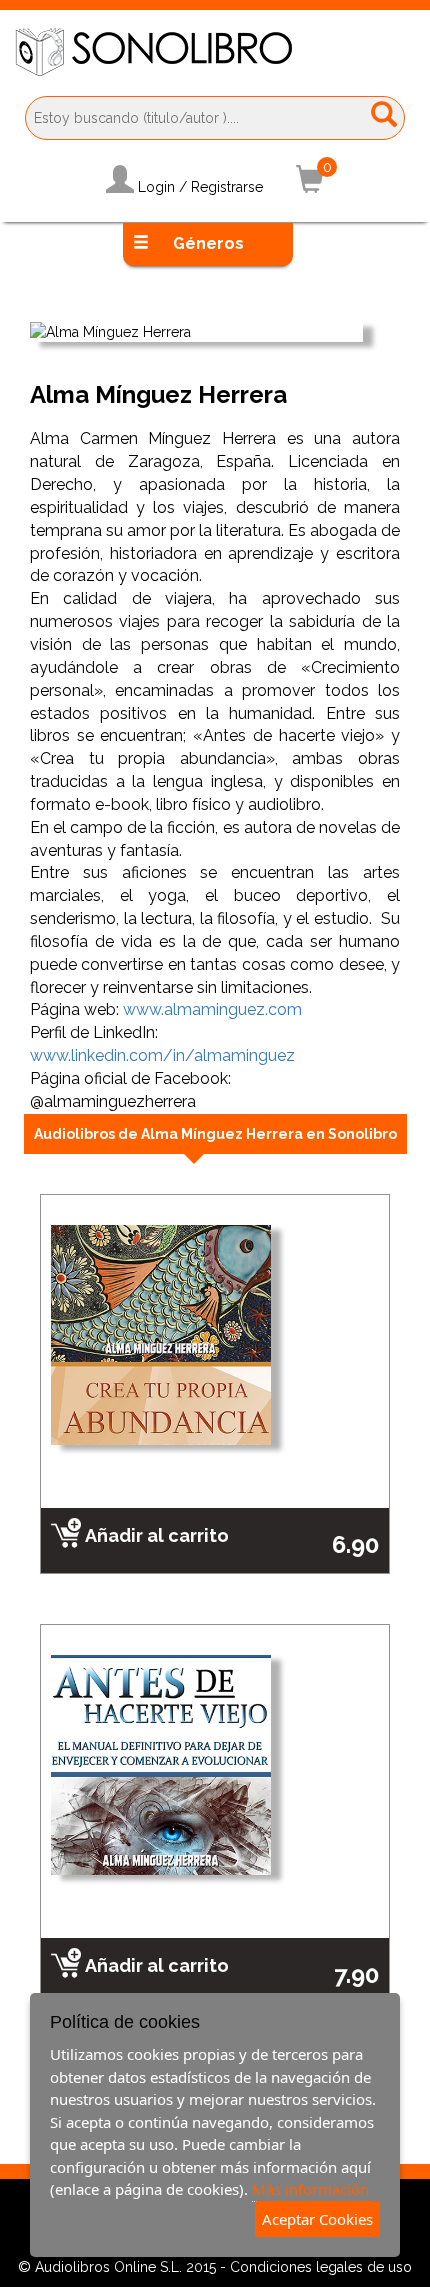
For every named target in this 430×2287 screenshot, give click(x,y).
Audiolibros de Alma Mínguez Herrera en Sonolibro (215, 1134)
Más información (310, 2189)
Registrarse (227, 187)
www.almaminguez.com (212, 1009)
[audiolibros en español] (215, 52)
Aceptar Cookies (317, 2219)
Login (156, 187)
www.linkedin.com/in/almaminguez (162, 1055)
